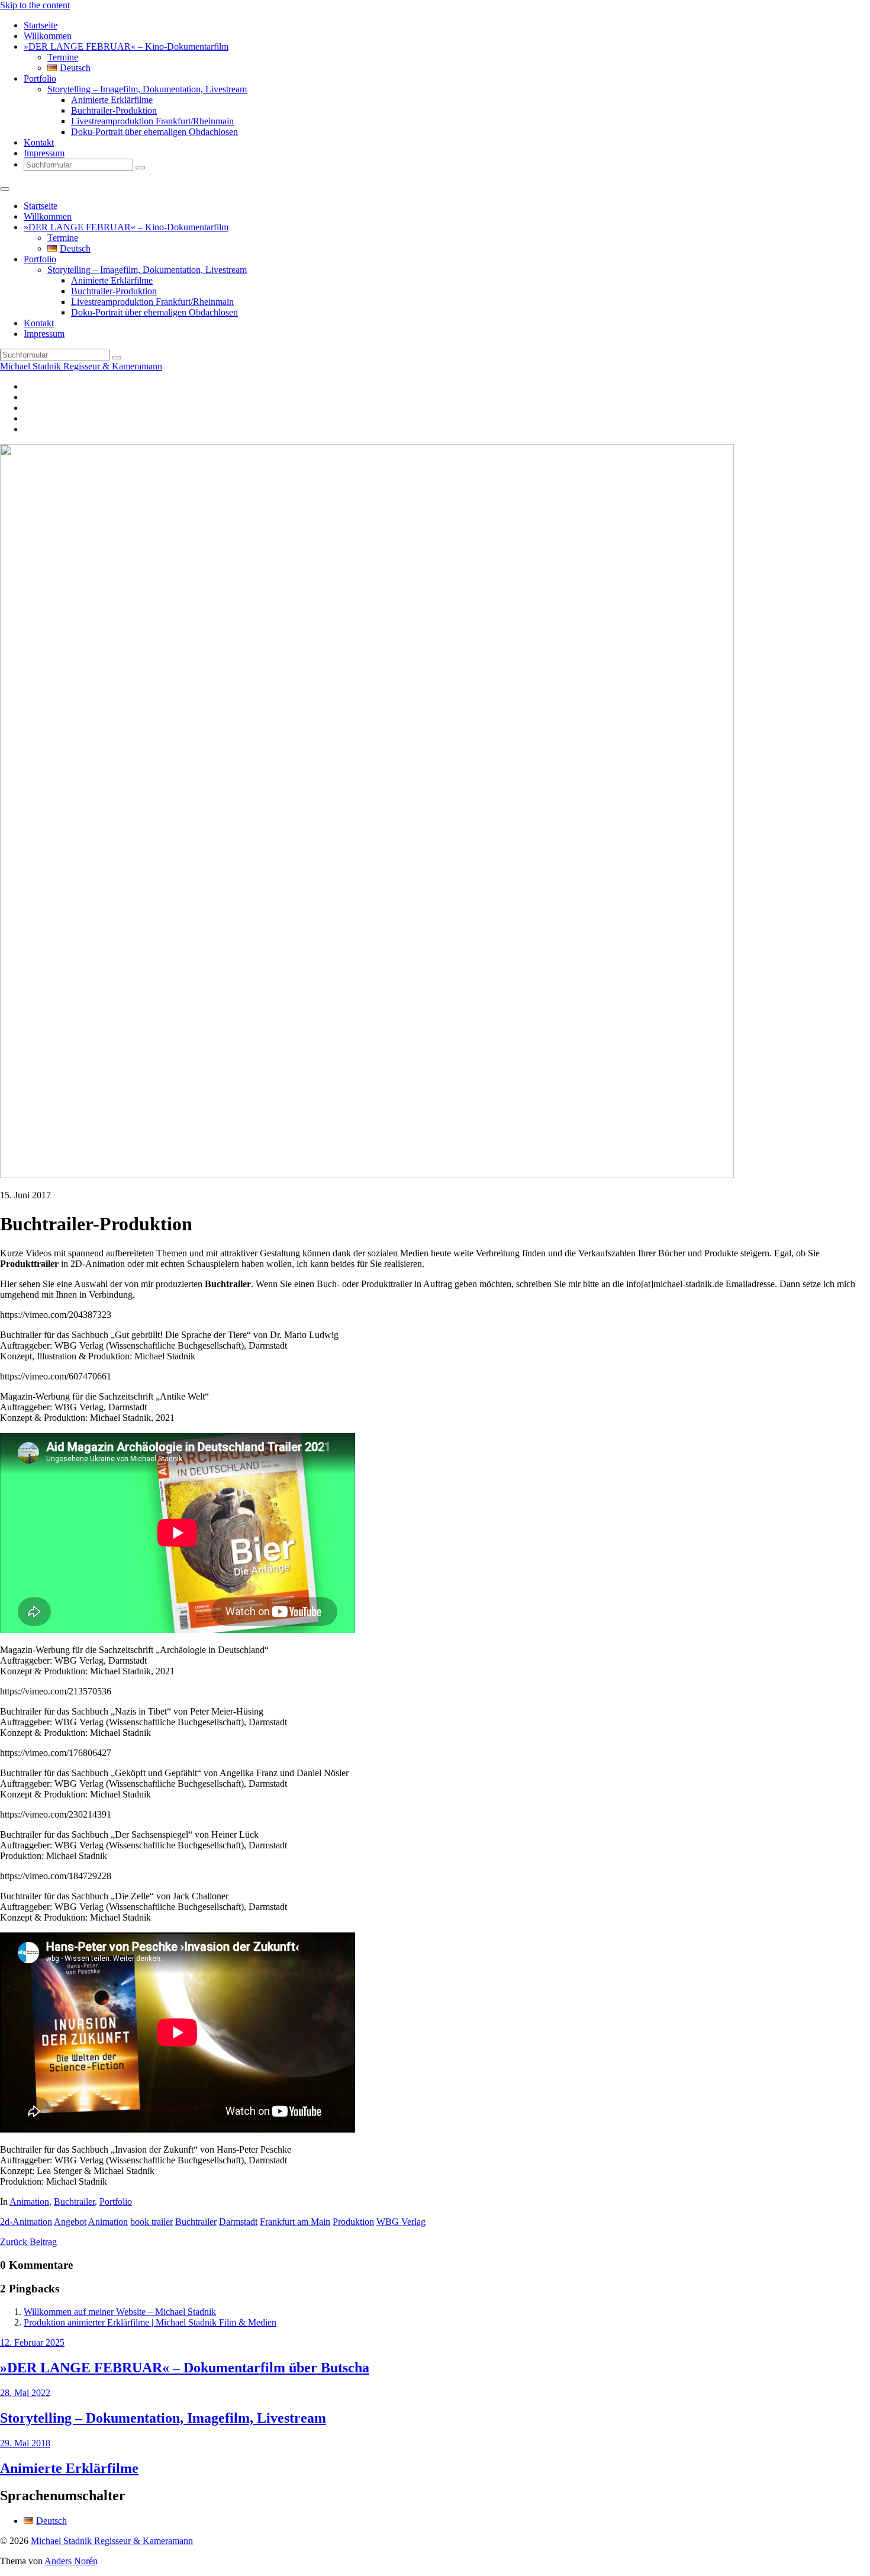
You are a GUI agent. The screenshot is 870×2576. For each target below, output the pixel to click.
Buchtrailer (74, 2202)
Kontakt (39, 142)
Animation (29, 2202)
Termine (63, 57)
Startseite (41, 25)
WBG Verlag (401, 2222)
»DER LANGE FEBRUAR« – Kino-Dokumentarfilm (126, 46)
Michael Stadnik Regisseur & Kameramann (81, 366)
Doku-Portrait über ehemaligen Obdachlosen (154, 132)
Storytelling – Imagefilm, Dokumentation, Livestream (147, 89)
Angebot (70, 2222)
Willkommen (48, 36)
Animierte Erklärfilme (112, 100)
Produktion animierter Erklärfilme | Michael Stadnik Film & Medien (150, 2322)
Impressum (44, 153)
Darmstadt (238, 2222)
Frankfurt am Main (295, 2222)
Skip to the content (35, 5)
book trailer (152, 2222)
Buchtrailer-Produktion (114, 110)
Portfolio (40, 78)
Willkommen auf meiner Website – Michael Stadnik (120, 2312)
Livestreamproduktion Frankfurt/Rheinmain (152, 121)
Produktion (353, 2222)
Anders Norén (71, 2561)
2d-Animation (26, 2222)
